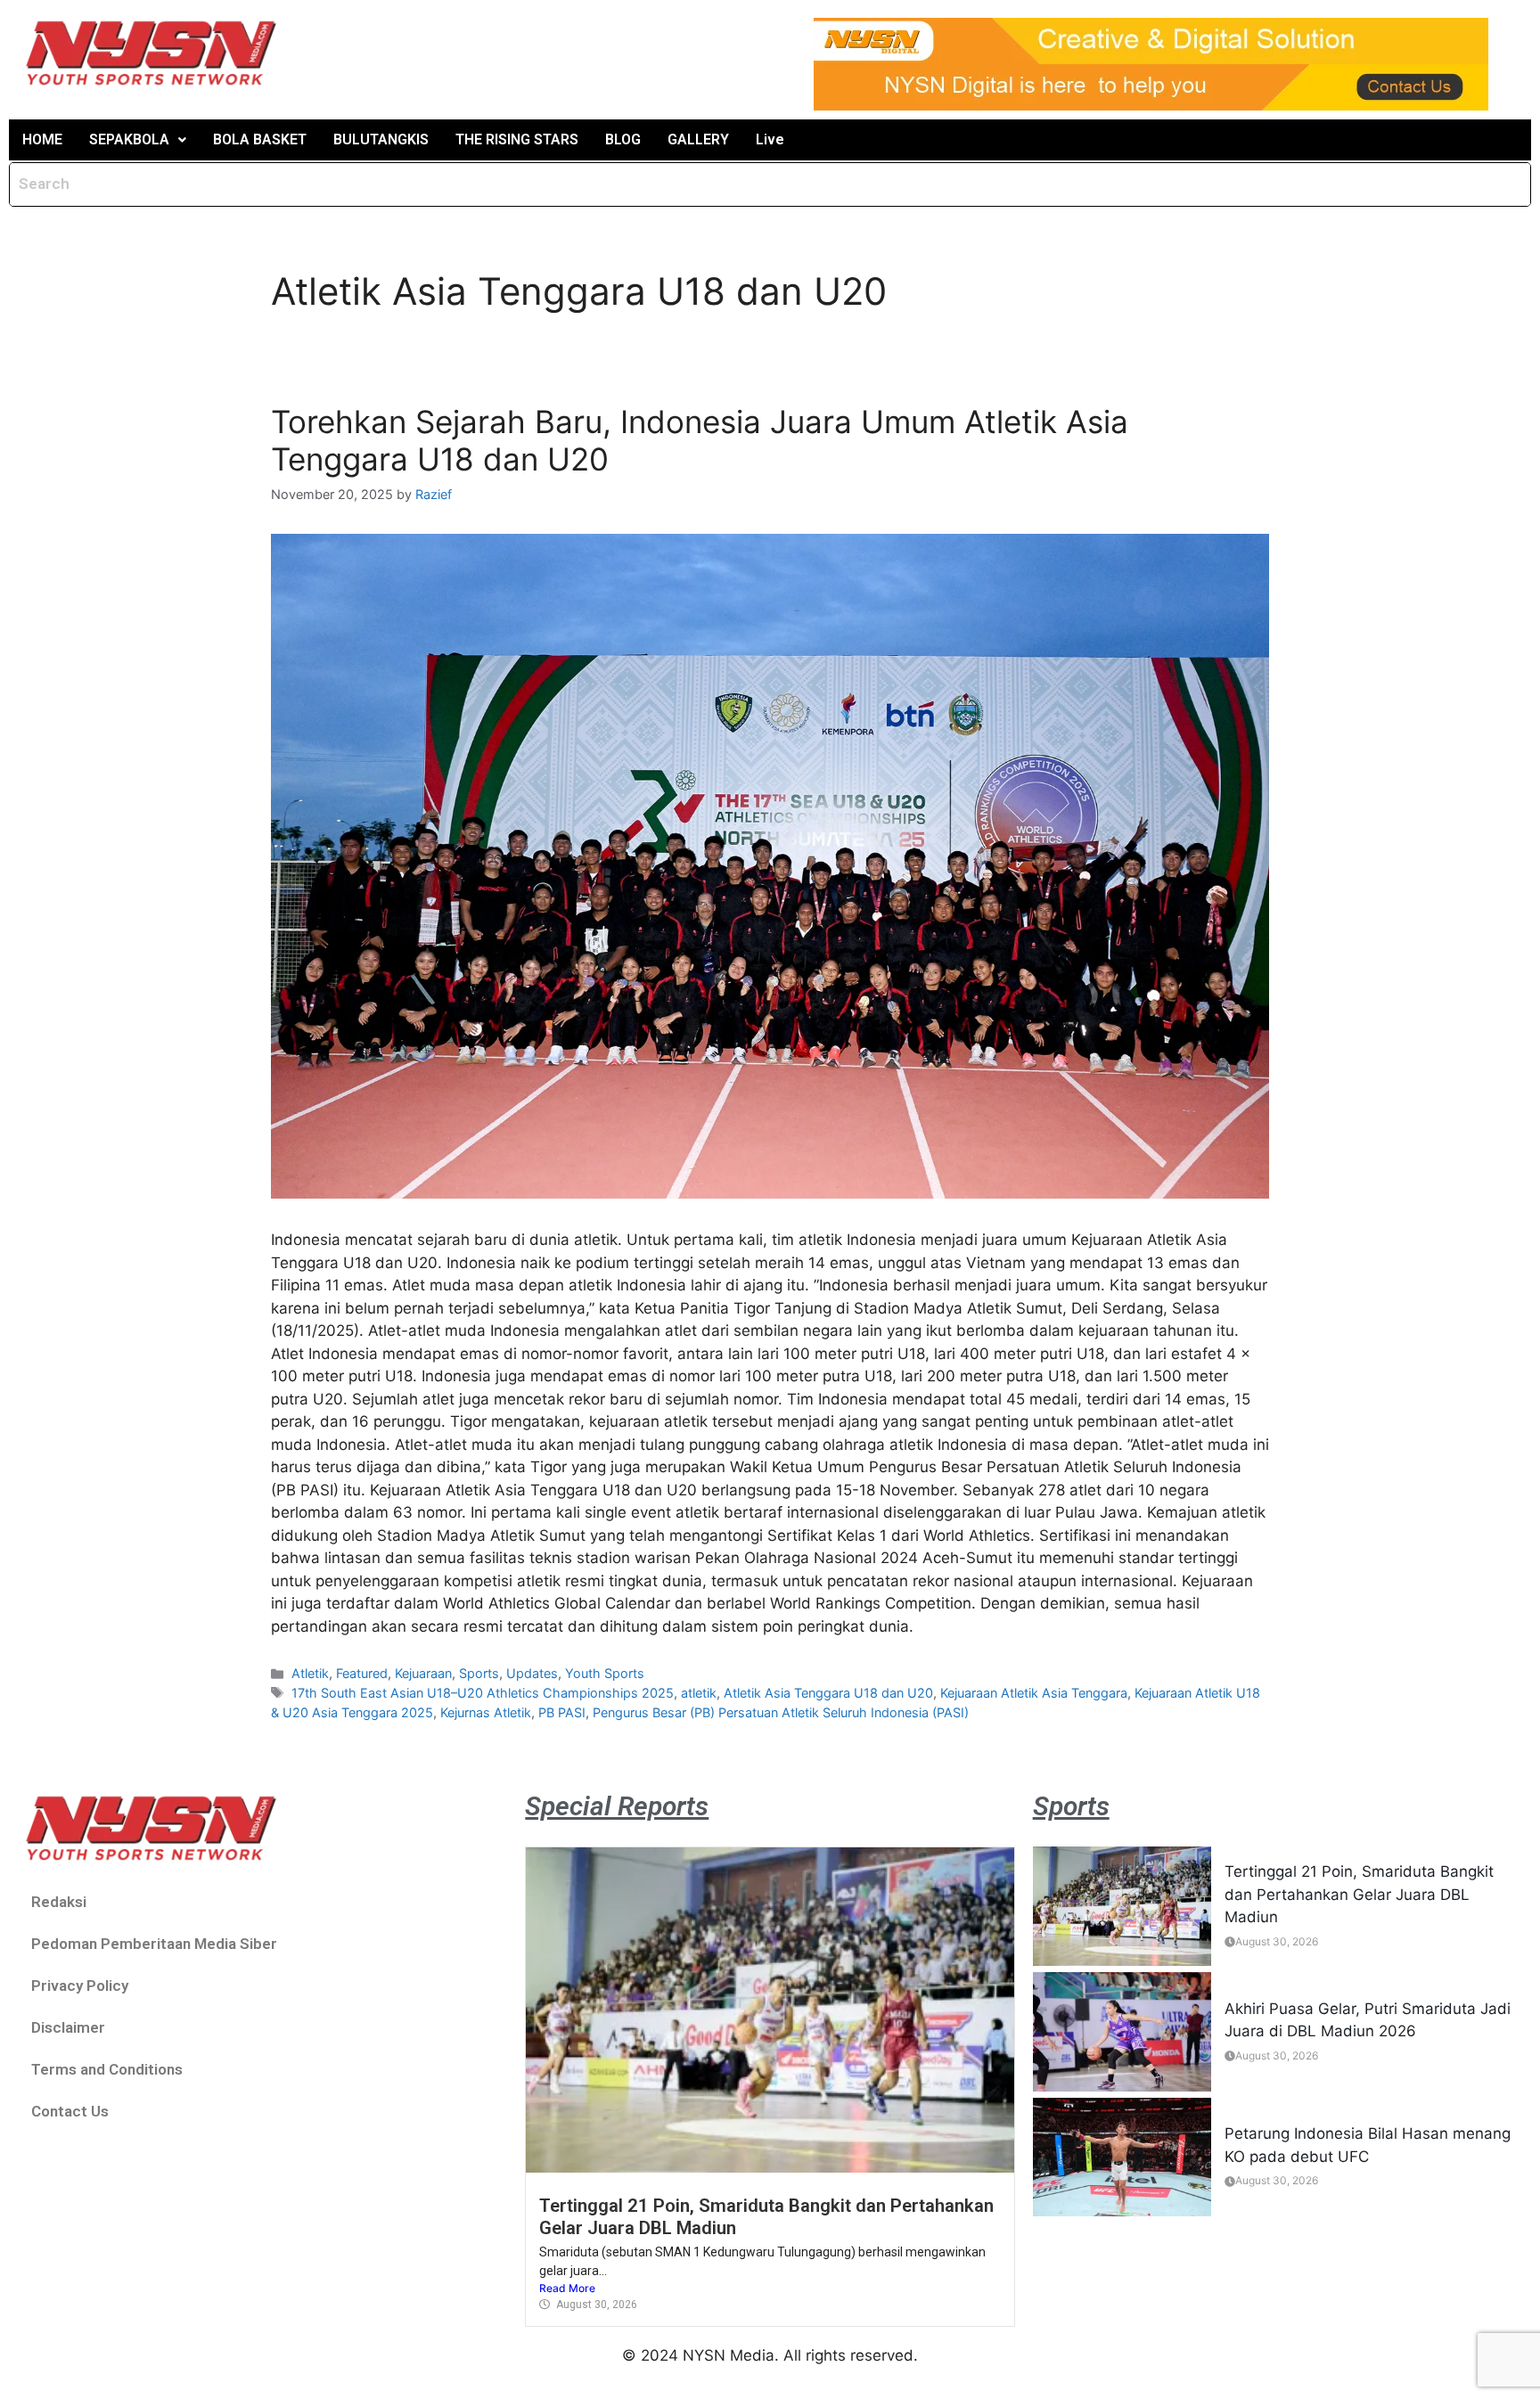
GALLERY (698, 139)
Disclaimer (68, 2027)
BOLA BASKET (260, 139)
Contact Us (70, 2111)
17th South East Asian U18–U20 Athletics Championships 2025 (483, 1693)
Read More (567, 2288)
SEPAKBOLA (129, 139)
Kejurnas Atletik (486, 1712)
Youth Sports (605, 1673)
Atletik (310, 1673)
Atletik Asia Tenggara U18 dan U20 (828, 1693)
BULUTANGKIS (381, 139)
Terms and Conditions (107, 2069)
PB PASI (562, 1712)
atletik (699, 1693)
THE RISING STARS (517, 139)
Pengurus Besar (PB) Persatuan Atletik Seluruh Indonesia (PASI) (781, 1712)
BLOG (623, 139)
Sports (479, 1673)
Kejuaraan (423, 1673)
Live (770, 139)
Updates (532, 1673)
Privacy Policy (80, 1986)
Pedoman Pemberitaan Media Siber (154, 1944)
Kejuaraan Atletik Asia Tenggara (1034, 1693)
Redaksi (59, 1902)
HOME (42, 139)
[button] (138, 140)
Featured (362, 1673)
